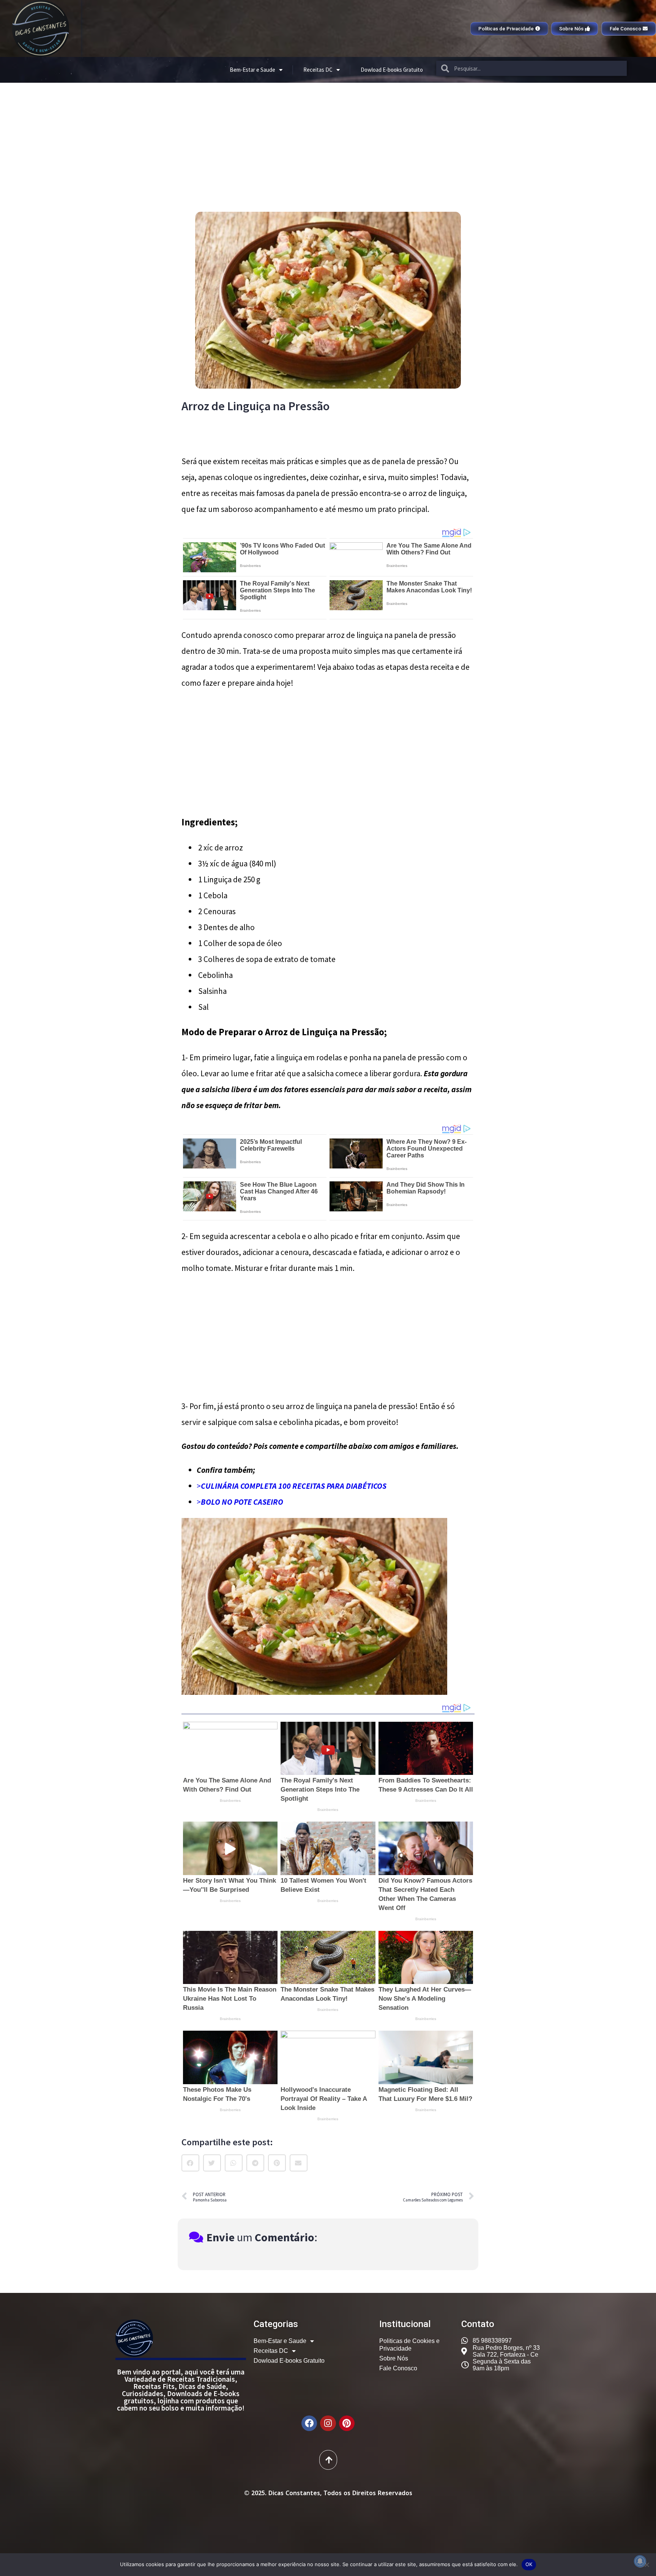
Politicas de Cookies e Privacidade (409, 2345)
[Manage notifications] (640, 2561)
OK (529, 2564)
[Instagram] (328, 2423)
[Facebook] (309, 2423)
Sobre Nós (394, 2358)
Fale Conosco (398, 2368)
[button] (190, 2163)
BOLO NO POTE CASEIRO (242, 1502)
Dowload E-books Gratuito (392, 70)
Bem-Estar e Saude (252, 70)
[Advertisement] (328, 140)
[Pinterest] (347, 2423)
